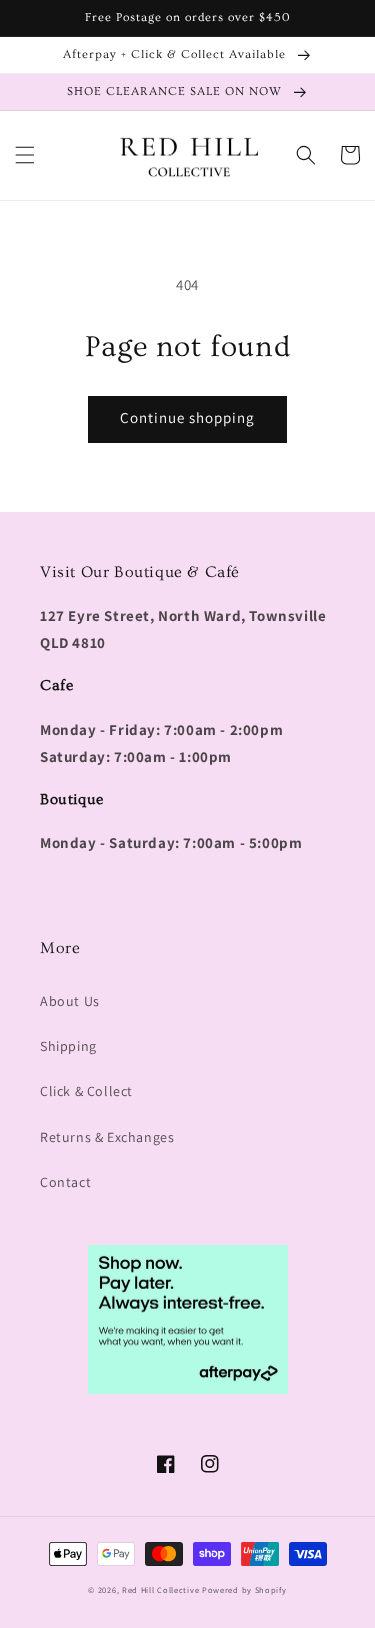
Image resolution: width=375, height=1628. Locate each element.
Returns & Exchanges (107, 1137)
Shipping (68, 1046)
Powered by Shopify (244, 1589)
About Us (70, 1001)
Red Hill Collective (160, 1589)
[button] (25, 155)
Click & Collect (86, 1091)
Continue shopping (187, 417)
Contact (65, 1182)
